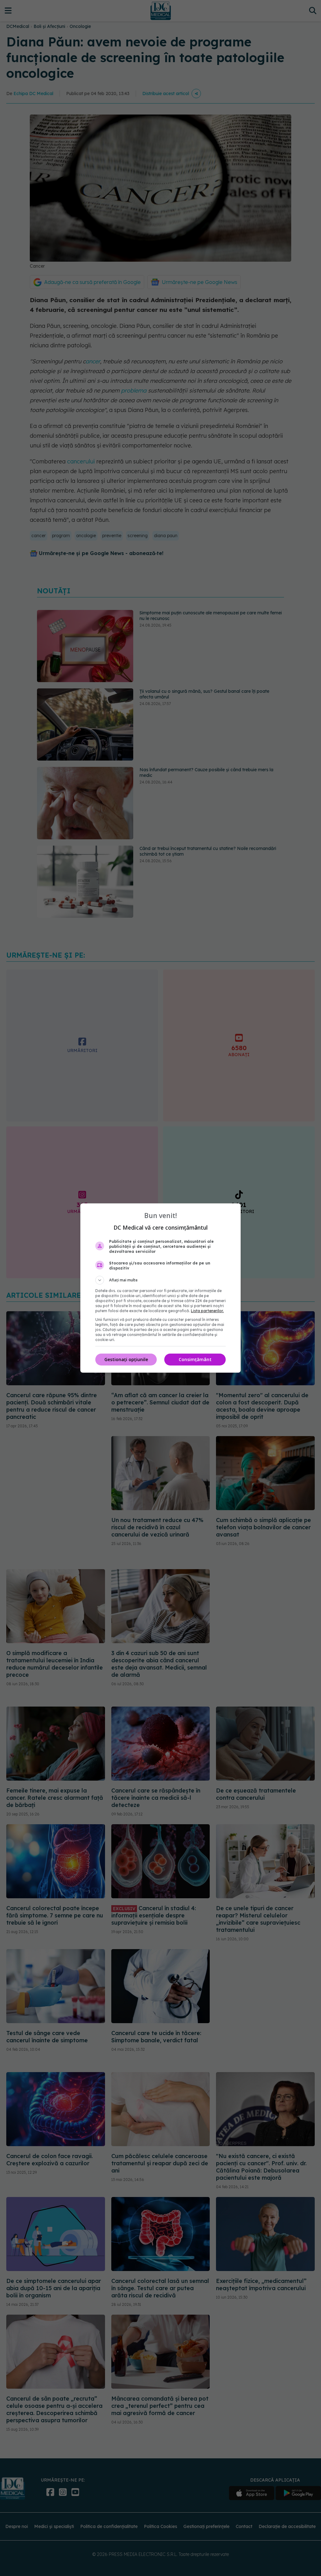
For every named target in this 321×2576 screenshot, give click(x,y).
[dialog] (160, 1288)
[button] (160, 1280)
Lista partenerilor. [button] (207, 1311)
